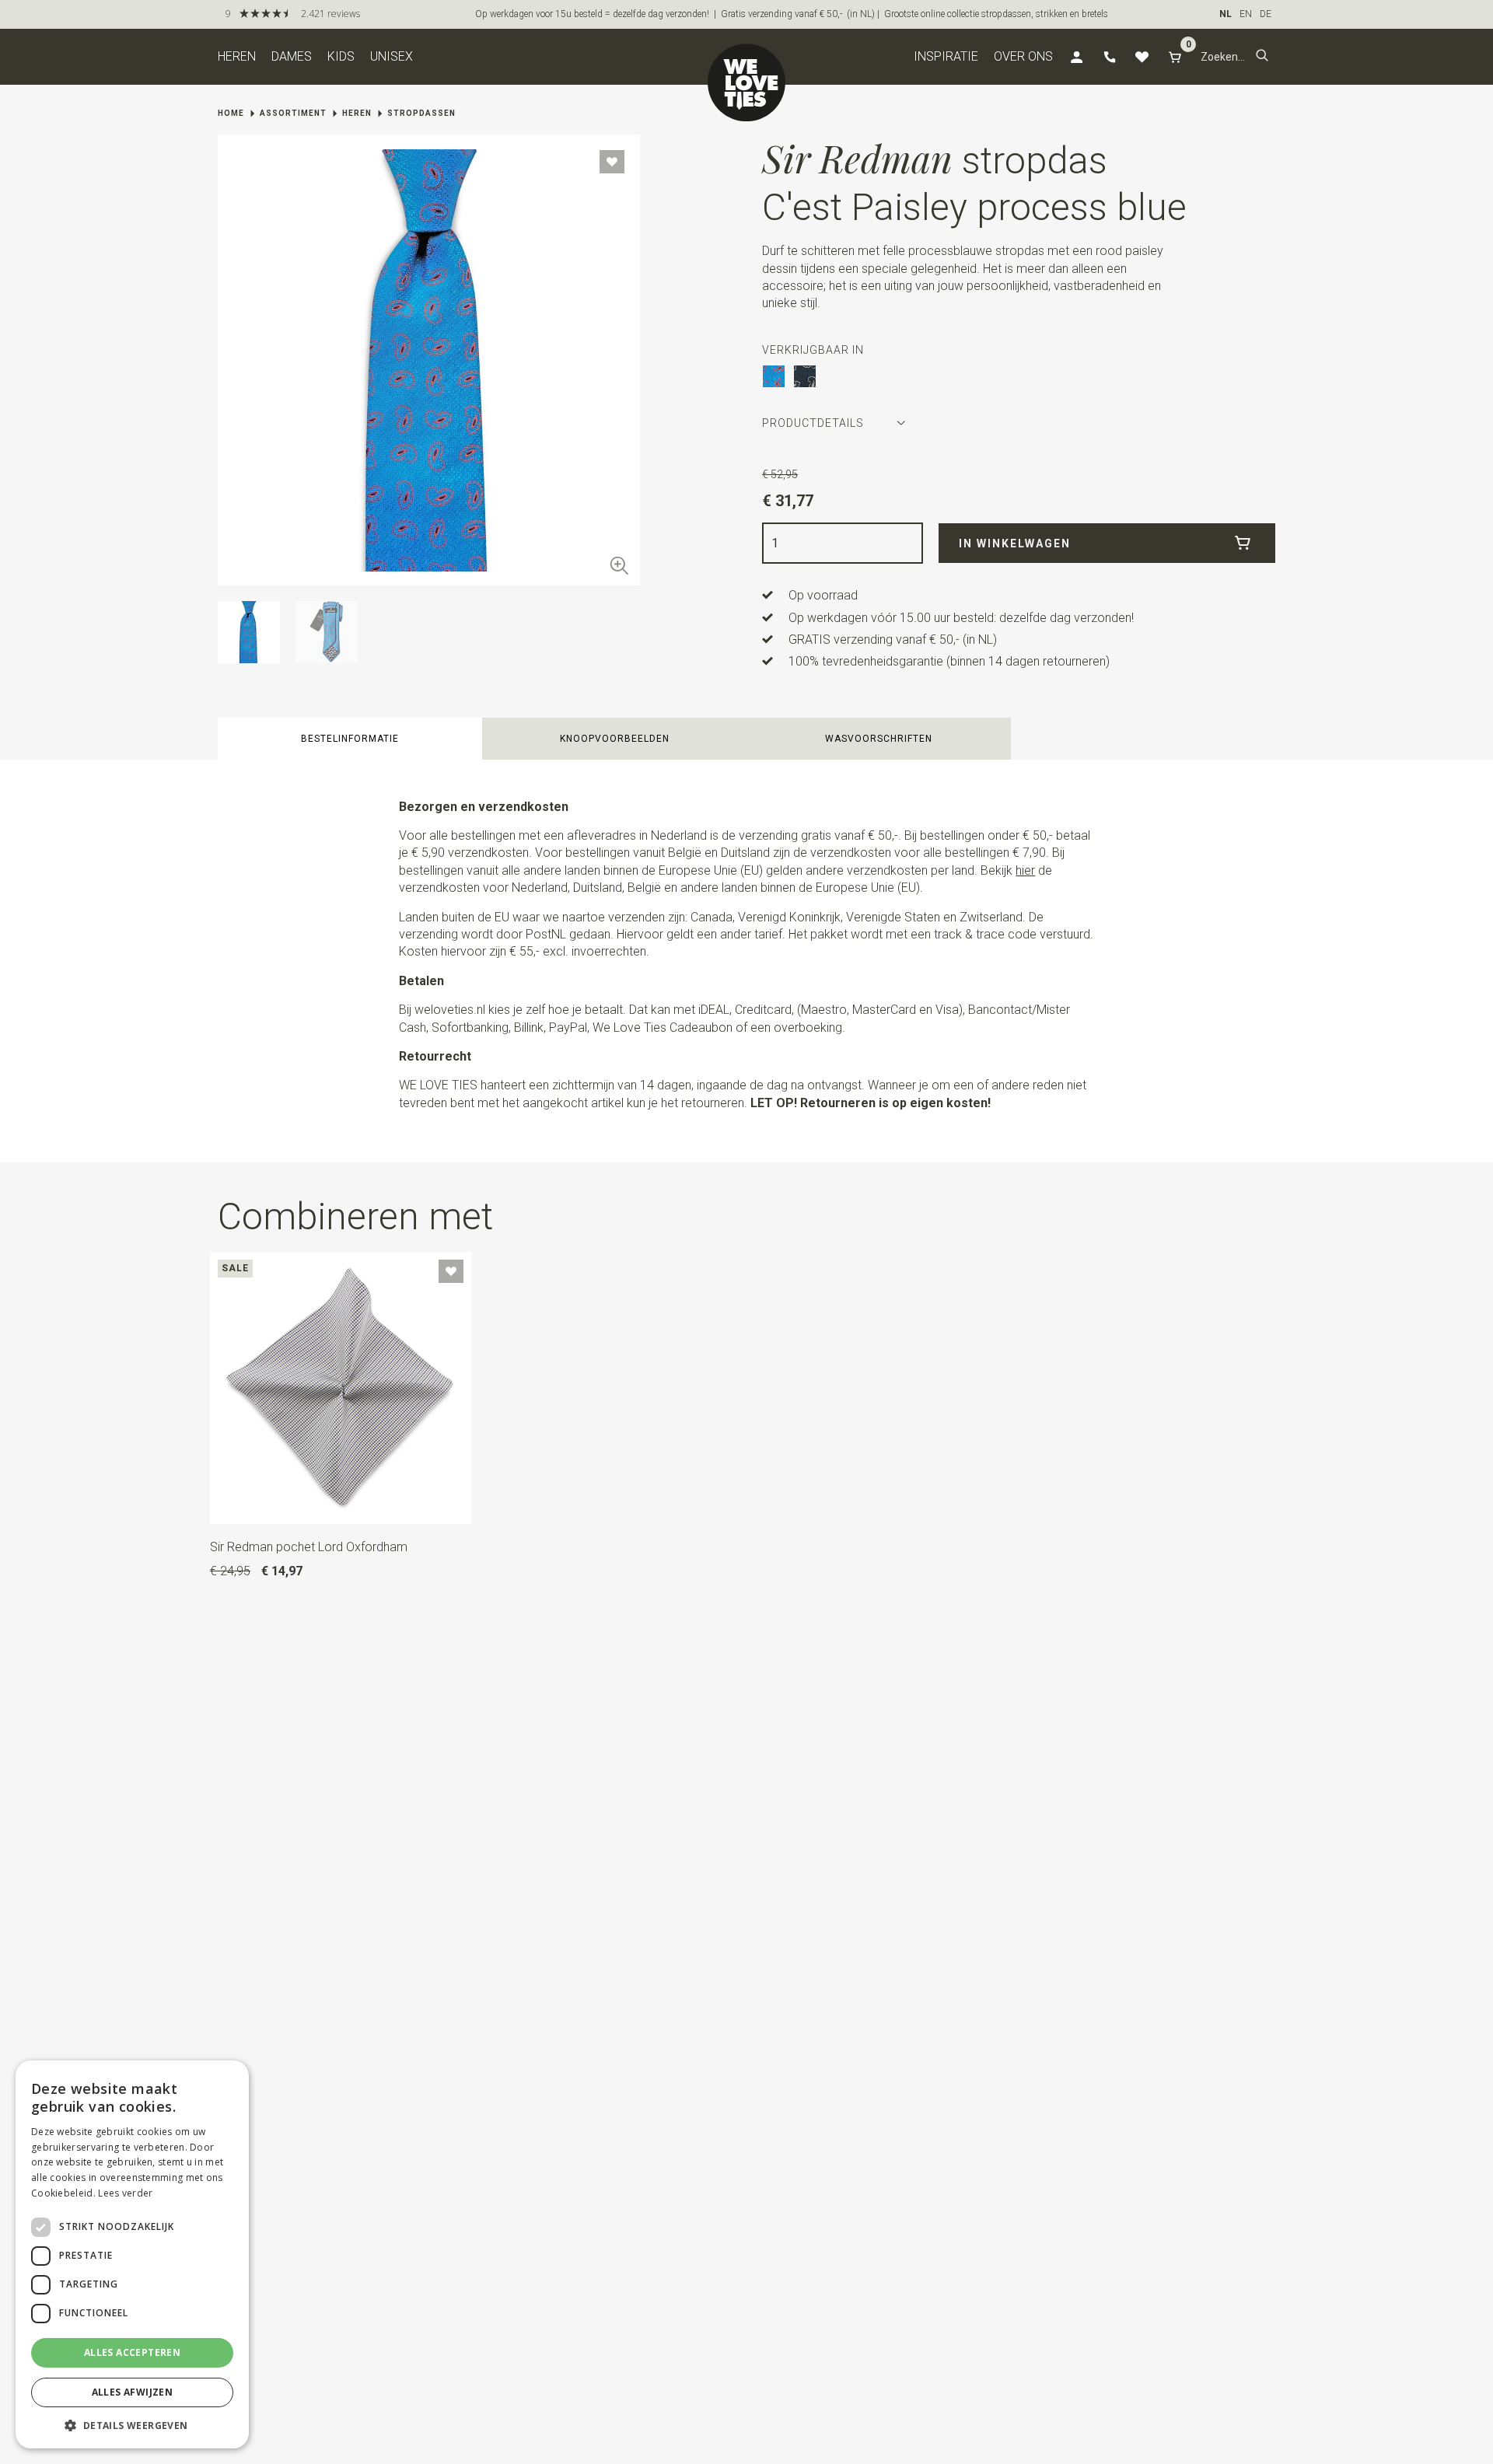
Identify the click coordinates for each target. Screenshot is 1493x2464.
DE (1266, 14)
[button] (1262, 57)
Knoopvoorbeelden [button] (615, 739)
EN (1246, 14)
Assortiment (293, 113)
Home (231, 113)
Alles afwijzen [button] (133, 2392)
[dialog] (132, 2254)
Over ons (1023, 56)
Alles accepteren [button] (132, 2352)
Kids (341, 56)
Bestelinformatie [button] (350, 739)
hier (1025, 870)
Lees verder (125, 2193)
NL (1226, 14)
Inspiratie (946, 56)
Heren (237, 56)
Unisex (392, 56)
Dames (292, 56)
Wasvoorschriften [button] (879, 739)
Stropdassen (421, 113)
